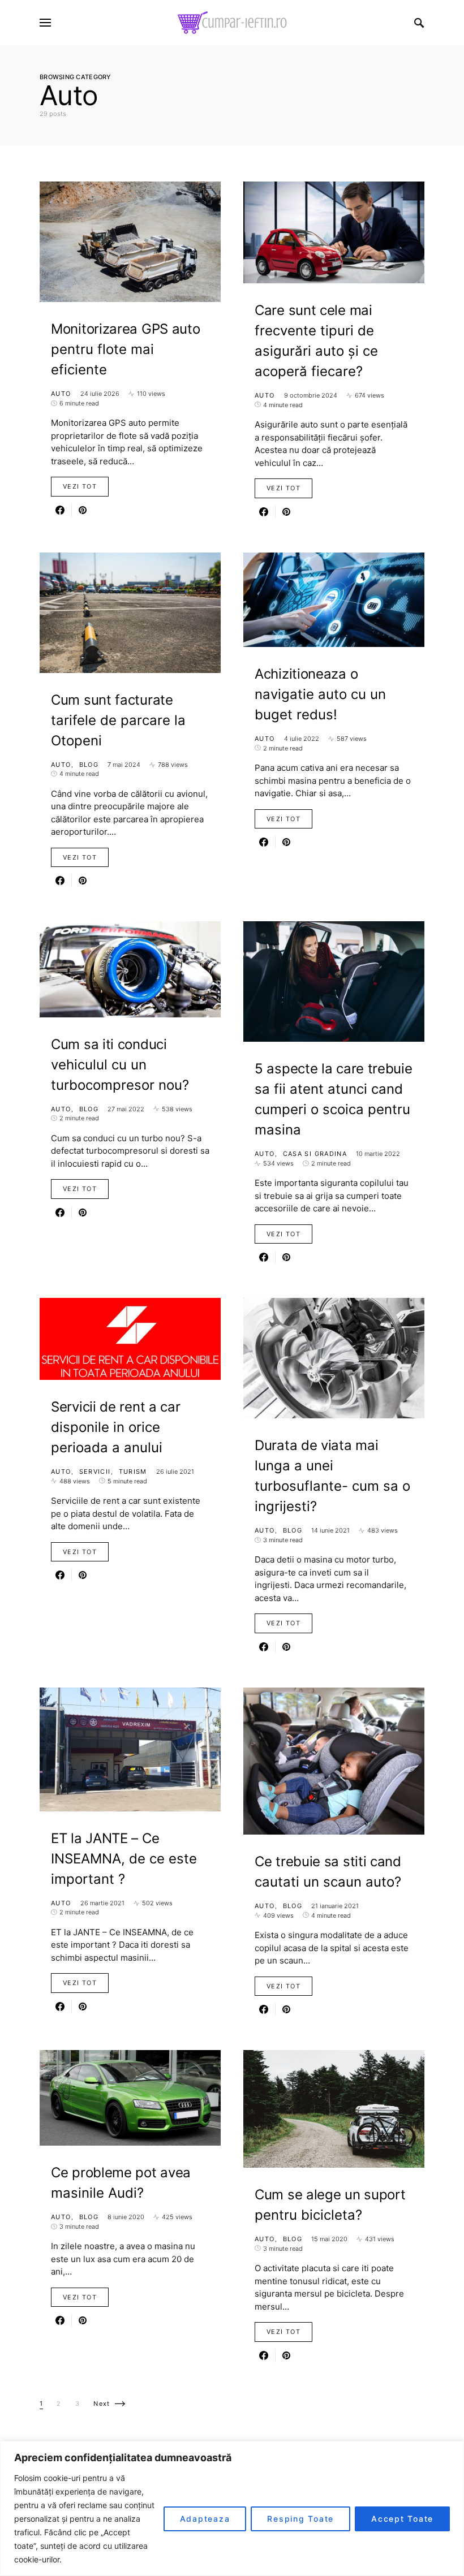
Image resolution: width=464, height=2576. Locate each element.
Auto (61, 394)
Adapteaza (205, 2519)
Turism (133, 1472)
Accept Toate (402, 2519)
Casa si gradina (315, 1154)
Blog (89, 765)
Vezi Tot (80, 486)
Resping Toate (300, 2519)
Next (102, 2404)
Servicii (95, 1472)
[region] (232, 2508)
